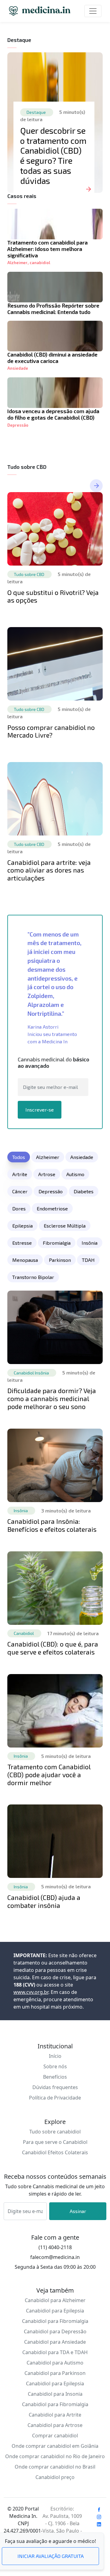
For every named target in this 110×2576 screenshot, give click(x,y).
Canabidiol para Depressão (55, 2331)
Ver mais (96, 486)
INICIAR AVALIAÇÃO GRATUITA (51, 2556)
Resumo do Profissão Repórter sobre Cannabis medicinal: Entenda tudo (53, 309)
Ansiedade (18, 368)
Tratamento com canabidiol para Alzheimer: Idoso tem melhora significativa (48, 249)
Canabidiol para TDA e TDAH (55, 2352)
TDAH (88, 1260)
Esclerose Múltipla (65, 1226)
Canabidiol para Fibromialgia (55, 2321)
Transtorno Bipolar (33, 1277)
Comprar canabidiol (55, 2436)
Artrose (47, 1174)
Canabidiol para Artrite (55, 2415)
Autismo (75, 1174)
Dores (19, 1208)
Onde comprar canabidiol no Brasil (55, 2467)
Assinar (78, 2211)
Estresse (22, 1243)
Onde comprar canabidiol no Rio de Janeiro (55, 2456)
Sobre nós (55, 2066)
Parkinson (60, 1260)
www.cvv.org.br (31, 1992)
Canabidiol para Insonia (55, 2394)
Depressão (18, 425)
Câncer (20, 1191)
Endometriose (52, 1208)
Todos (19, 1157)
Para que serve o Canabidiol (55, 2142)
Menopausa (25, 1260)
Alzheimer (17, 263)
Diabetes (84, 1191)
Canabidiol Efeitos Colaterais (55, 2152)
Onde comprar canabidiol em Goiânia (55, 2446)
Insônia (90, 1243)
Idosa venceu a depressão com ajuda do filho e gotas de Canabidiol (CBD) (53, 414)
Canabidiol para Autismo (55, 2363)
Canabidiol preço (55, 2477)
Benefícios (55, 2077)
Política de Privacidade (55, 2098)
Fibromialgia (57, 1243)
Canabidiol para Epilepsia (55, 2311)
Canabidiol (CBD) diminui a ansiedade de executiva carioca (52, 358)
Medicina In (40, 11)
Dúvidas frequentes (55, 2087)
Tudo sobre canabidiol (55, 2132)
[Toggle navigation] (93, 11)
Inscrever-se (40, 1110)
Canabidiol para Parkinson (55, 2373)
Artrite (20, 1174)
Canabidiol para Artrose (55, 2425)
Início (55, 2056)
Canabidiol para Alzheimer (55, 2300)
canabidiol (40, 263)
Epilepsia (22, 1226)
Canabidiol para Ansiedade (55, 2342)
